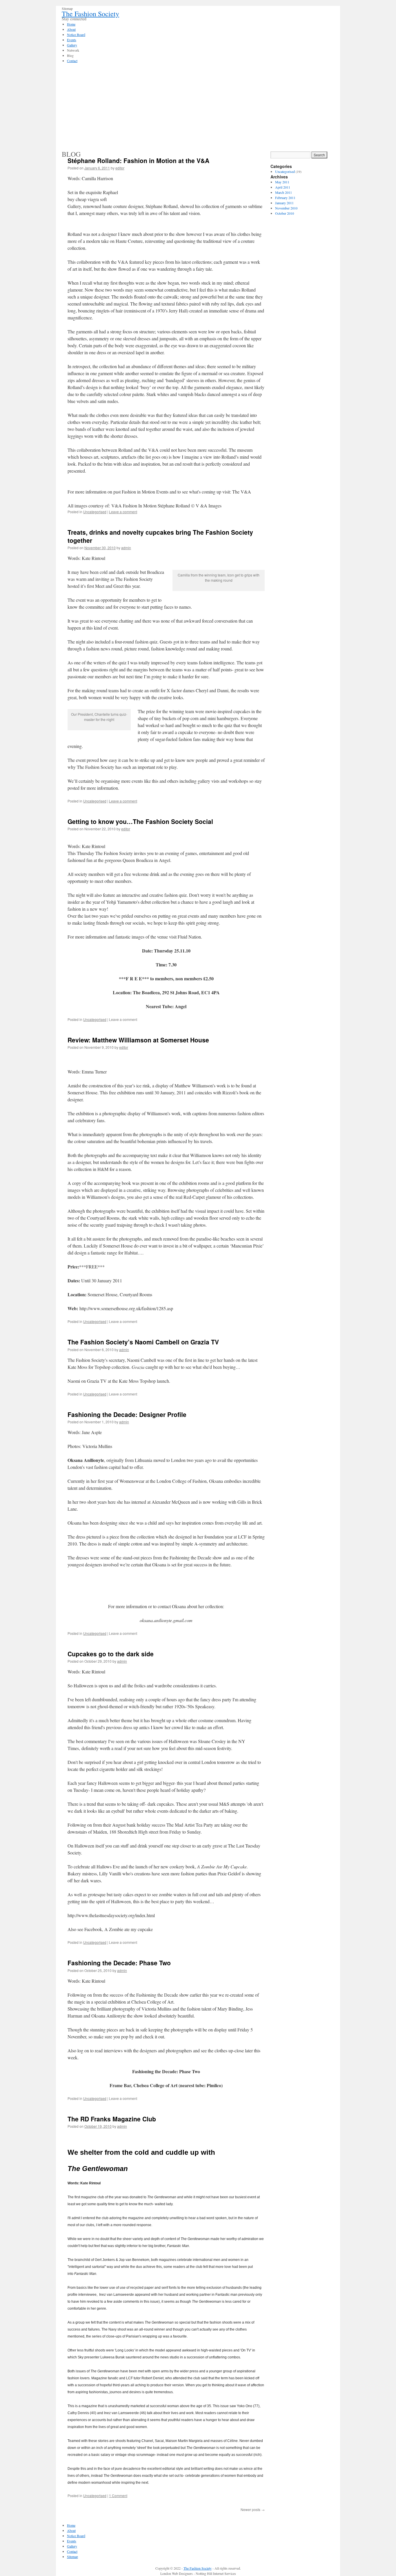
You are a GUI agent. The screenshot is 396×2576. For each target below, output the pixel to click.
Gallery (72, 2546)
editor (120, 168)
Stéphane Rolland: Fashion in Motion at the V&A (138, 160)
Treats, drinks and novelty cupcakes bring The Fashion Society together (160, 536)
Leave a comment (123, 512)
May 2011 (282, 182)
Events (72, 2541)
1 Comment (118, 2495)
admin (126, 548)
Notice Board (76, 2536)
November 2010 (286, 208)
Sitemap (72, 2557)
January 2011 (284, 203)
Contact (72, 2551)
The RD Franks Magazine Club (112, 2119)
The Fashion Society (90, 14)
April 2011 (283, 187)
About (71, 2530)
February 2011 (285, 198)
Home (71, 2525)
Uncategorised (95, 512)
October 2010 (285, 213)
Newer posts (253, 2509)
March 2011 (284, 192)
